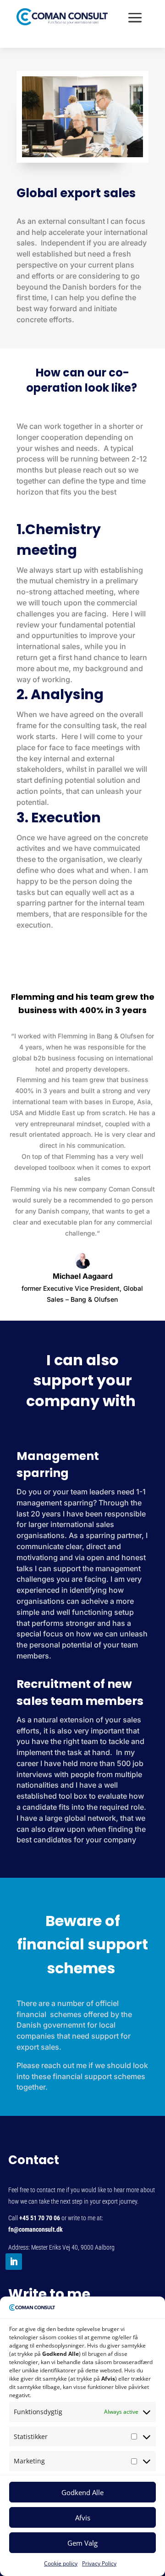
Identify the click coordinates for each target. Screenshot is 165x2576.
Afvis (83, 2518)
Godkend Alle (82, 2492)
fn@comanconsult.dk (36, 2229)
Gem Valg (82, 2543)
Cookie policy (61, 2563)
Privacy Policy (99, 2563)
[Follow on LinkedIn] (14, 2262)
